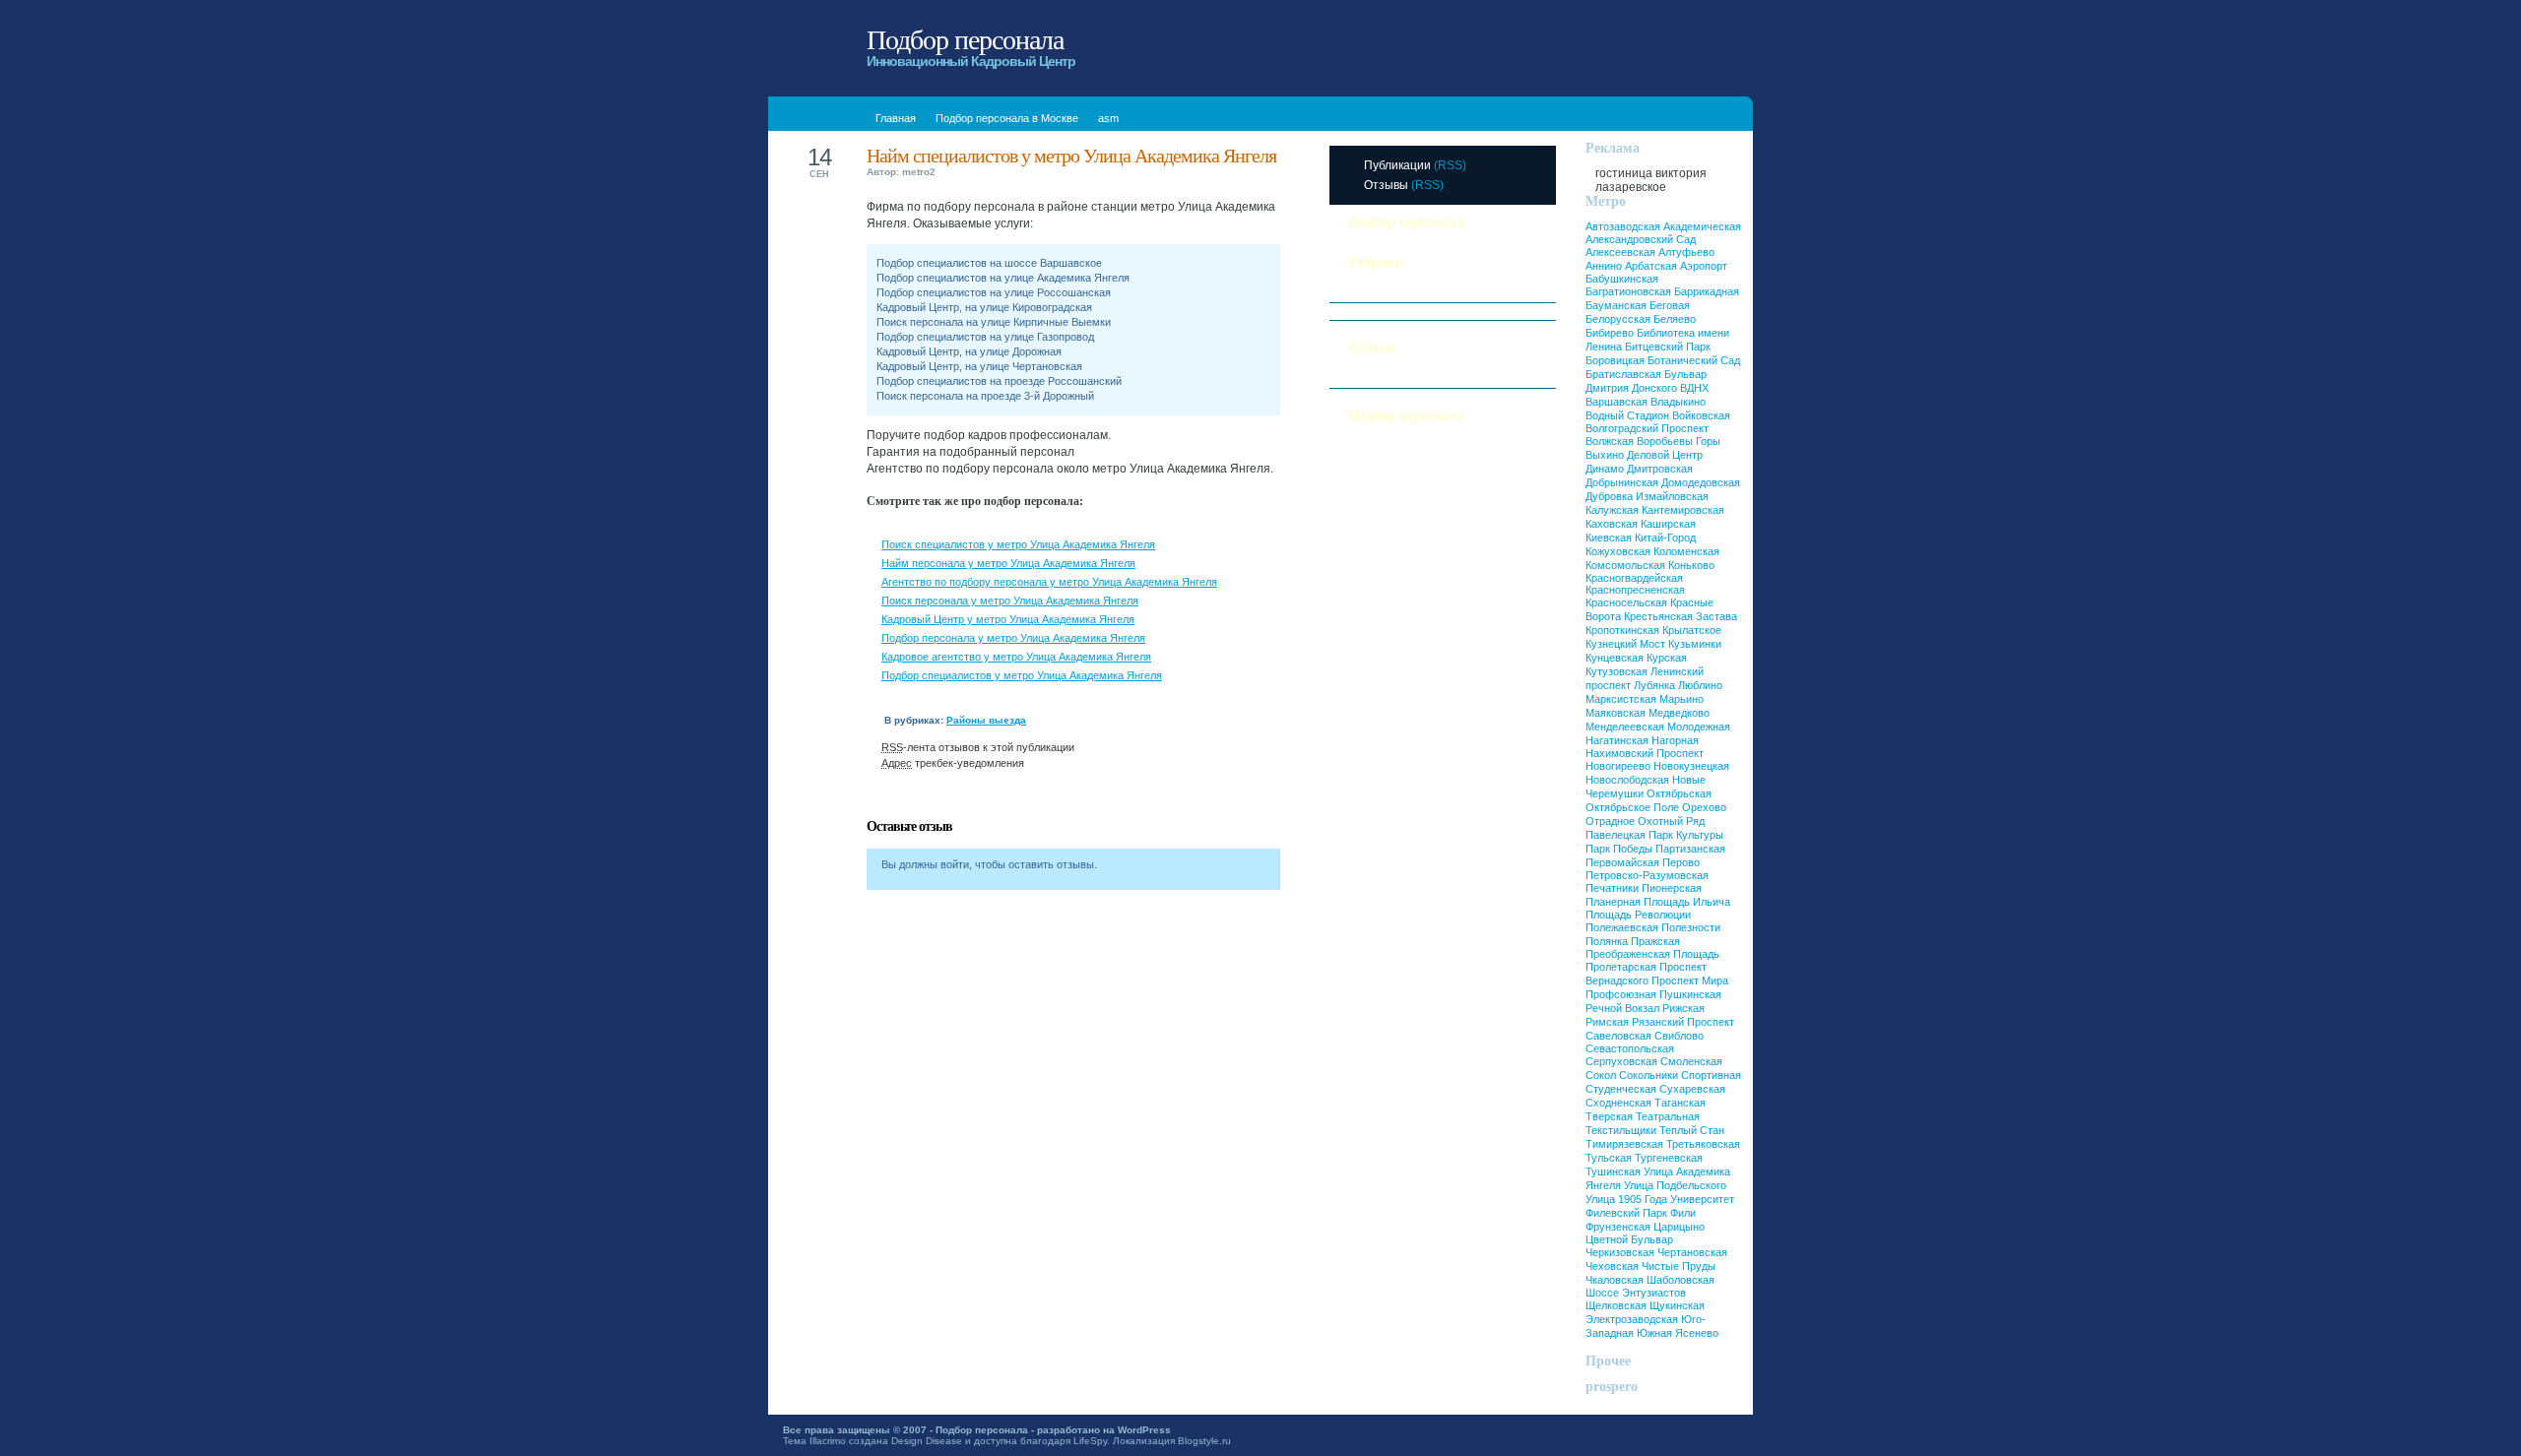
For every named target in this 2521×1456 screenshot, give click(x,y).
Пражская (1655, 941)
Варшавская (1616, 402)
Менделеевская (1625, 727)
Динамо (1605, 469)
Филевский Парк (1626, 1213)
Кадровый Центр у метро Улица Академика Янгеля (1008, 619)
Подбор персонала (965, 40)
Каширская (1668, 524)
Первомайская (1622, 862)
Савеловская (1618, 1036)
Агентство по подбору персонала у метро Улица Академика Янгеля (1049, 582)
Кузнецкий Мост (1625, 644)
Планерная (1613, 902)
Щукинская (1677, 1305)
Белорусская (1618, 319)
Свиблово (1679, 1036)
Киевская (1609, 538)
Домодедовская (1701, 482)
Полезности (1379, 293)
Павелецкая (1616, 835)
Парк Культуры (1686, 835)
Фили (1683, 1213)
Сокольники (1648, 1075)
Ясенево (1697, 1333)
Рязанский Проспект (1683, 1022)
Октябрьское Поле (1632, 807)
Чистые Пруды (1679, 1266)
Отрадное (1610, 821)
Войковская (1701, 415)
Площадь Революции (1638, 915)
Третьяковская (1703, 1144)
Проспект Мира (1690, 981)
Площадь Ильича (1687, 902)
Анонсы (1368, 379)
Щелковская (1616, 1305)
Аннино (1604, 266)
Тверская (1609, 1116)
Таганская (1680, 1103)
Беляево (1675, 319)
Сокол (1601, 1075)
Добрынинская (1622, 482)
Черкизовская (1620, 1252)
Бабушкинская (1622, 279)
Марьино (1681, 699)
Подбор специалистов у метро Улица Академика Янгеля (1022, 675)
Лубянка (1654, 685)
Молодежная (1699, 727)
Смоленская (1691, 1061)
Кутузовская (1616, 671)
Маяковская (1616, 713)
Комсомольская (1625, 565)
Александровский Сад (1641, 239)
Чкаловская (1615, 1280)
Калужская (1612, 510)
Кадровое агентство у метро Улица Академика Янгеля (1016, 657)
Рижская (1683, 1008)
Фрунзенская (1618, 1227)
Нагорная (1675, 740)
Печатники (1612, 888)
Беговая (1670, 305)
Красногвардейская (1634, 578)
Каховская (1612, 524)
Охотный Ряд (1671, 821)
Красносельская (1626, 602)
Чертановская (1692, 1252)
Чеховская (1612, 1266)
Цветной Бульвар (1629, 1239)
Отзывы (1386, 185)
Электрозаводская (1632, 1319)
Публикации (1397, 165)
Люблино (1700, 685)
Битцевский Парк (1668, 347)
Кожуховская (1618, 551)
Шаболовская (1681, 1280)
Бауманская (1616, 305)
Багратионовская (1628, 291)
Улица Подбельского (1675, 1185)
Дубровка (1609, 496)
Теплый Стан (1692, 1130)
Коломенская (1686, 551)
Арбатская (1651, 266)
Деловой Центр (1665, 455)
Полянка (1607, 941)
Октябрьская (1679, 793)
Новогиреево (1618, 766)
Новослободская (1627, 780)
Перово (1681, 862)
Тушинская (1613, 1171)
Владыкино (1678, 402)
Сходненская (1618, 1103)
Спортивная (1711, 1075)
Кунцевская (1615, 658)
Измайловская (1672, 496)
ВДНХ (1694, 388)
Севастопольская (1630, 1048)
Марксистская (1621, 699)
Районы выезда (986, 720)
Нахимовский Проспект (1645, 753)
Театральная (1668, 1116)
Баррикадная (1707, 291)
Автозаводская (1623, 226)
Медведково (1679, 713)
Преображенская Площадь (1652, 954)
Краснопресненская (1635, 590)
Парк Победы (1619, 849)
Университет (1702, 1199)
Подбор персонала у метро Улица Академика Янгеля (1013, 638)
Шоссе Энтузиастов (1636, 1293)
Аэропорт (1704, 266)
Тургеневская (1669, 1158)
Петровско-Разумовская (1647, 875)
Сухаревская (1692, 1089)
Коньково (1691, 565)
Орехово (1704, 807)
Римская (1607, 1022)
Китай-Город (1665, 538)
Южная (1654, 1333)
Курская (1667, 658)
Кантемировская (1683, 510)
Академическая (1702, 226)
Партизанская (1690, 849)
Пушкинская (1690, 994)
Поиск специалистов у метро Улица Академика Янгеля (1018, 544)
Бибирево (1610, 333)
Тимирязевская (1624, 1144)
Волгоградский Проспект (1647, 428)
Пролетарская (1621, 967)
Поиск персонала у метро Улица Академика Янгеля (1010, 601)
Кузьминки (1695, 644)
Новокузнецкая (1691, 766)
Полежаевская (1622, 927)
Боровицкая (1615, 360)
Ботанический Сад (1694, 360)
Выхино (1605, 455)
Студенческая (1621, 1089)
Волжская (1610, 441)
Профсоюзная (1621, 994)
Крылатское (1692, 630)
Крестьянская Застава (1681, 616)
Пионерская (1672, 888)
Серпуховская (1621, 1061)
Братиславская (1623, 374)
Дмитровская (1660, 469)
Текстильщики (1621, 1130)
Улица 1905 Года (1626, 1199)
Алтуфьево (1686, 252)
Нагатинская (1617, 740)
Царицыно (1679, 1227)
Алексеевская (1620, 252)
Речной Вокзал (1622, 1008)
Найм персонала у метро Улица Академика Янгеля (1008, 563)
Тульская (1609, 1158)
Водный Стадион (1627, 415)
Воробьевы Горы (1679, 441)
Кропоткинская (1622, 630)
